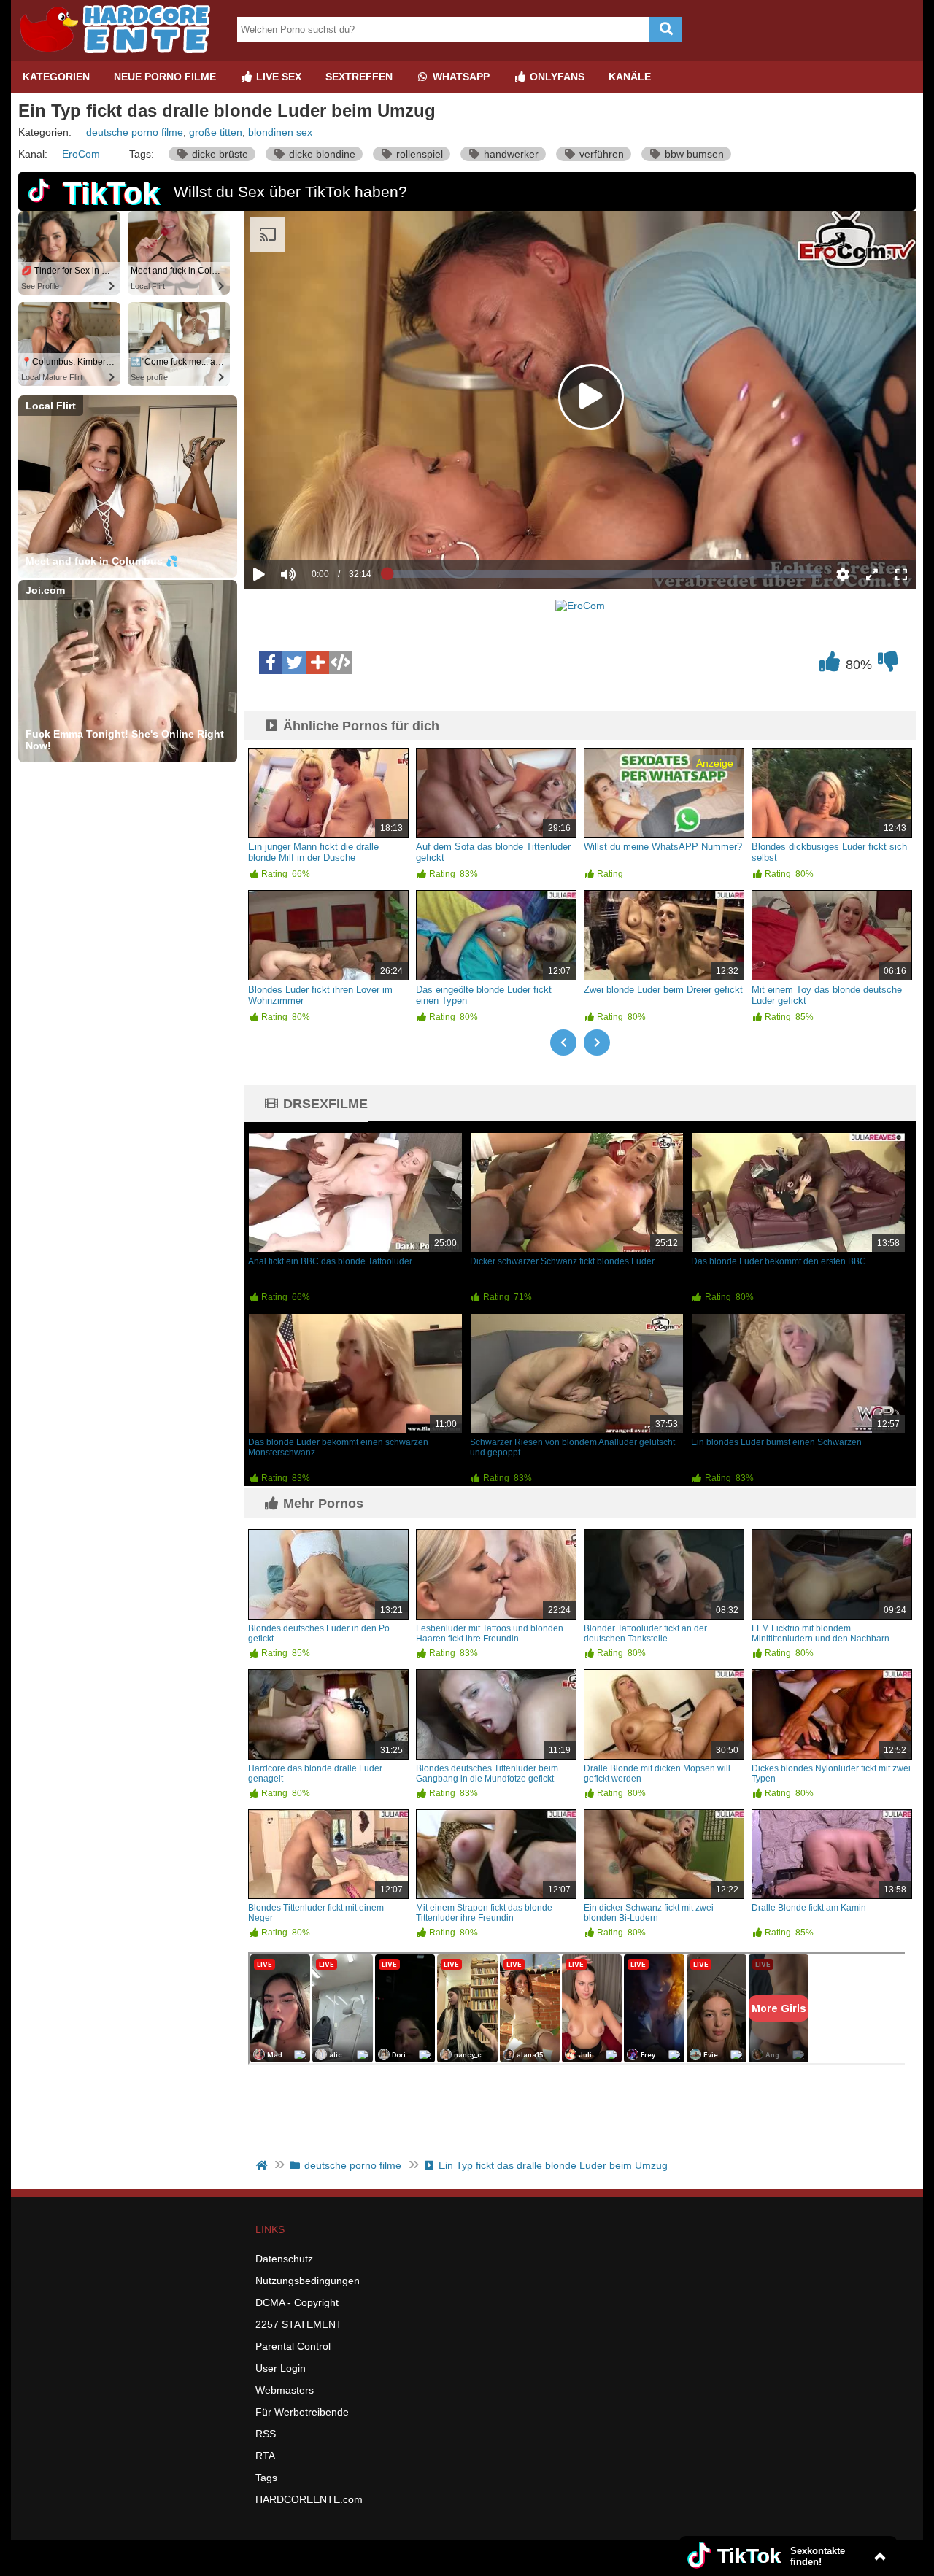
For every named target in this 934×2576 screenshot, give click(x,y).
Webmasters (285, 2390)
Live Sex (277, 77)
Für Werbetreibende (302, 2412)
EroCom (81, 154)
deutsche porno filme (135, 132)
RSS (266, 2434)
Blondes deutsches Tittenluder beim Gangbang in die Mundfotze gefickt (487, 1774)
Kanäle (630, 77)
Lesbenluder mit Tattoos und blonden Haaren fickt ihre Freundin (490, 1633)
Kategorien (56, 77)
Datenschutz (284, 2259)
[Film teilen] (317, 662)
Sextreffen (359, 77)
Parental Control (293, 2346)
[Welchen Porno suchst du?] (666, 30)
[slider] (313, 529)
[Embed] (341, 662)
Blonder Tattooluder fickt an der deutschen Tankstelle (645, 1633)
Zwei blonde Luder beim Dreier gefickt (663, 990)
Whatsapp (460, 77)
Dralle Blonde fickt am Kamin (809, 1908)
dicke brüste (219, 154)
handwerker (510, 154)
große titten (216, 132)
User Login (281, 2368)
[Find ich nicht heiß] (888, 665)
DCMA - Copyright (297, 2302)
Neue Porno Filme (165, 77)
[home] (263, 2165)
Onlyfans (556, 77)
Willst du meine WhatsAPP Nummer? (663, 847)
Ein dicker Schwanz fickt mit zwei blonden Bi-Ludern (649, 1913)
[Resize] (872, 574)
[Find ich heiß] (830, 665)
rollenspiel (418, 154)
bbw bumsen (693, 154)
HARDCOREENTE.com (309, 2499)
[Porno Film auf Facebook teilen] (271, 662)
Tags (266, 2478)
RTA (265, 2456)
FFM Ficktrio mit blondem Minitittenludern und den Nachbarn (821, 1633)
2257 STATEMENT (299, 2324)
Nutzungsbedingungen (308, 2281)
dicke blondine (321, 154)
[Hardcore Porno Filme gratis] (120, 55)
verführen (600, 154)
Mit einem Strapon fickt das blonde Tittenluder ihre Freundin (484, 1913)
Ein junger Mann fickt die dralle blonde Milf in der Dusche (313, 852)
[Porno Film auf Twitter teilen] (294, 662)
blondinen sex (280, 132)
